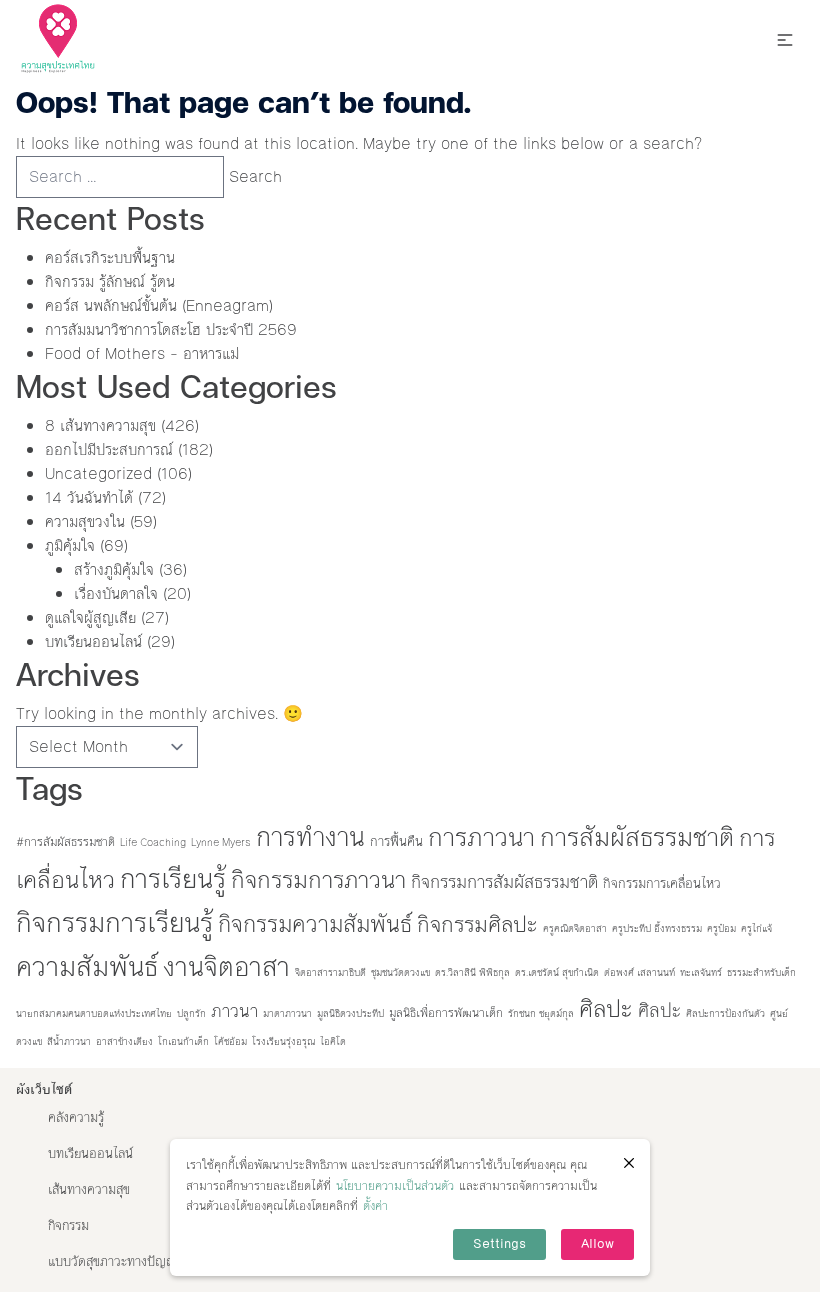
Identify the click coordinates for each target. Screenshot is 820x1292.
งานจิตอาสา (226, 967)
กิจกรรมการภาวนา (318, 880)
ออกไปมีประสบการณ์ (109, 449)
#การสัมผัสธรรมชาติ (65, 842)
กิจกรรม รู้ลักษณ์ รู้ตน (110, 281)
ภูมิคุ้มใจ (70, 545)
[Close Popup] (629, 1163)
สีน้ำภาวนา (69, 1041)
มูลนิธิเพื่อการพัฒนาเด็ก (446, 1013)
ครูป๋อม (721, 928)
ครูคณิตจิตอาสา (575, 928)
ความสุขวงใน (85, 521)
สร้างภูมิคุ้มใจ (114, 569)
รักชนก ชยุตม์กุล (541, 1013)
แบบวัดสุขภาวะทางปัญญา (115, 1262)
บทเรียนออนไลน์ (93, 641)
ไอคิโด (333, 1041)
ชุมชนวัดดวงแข (400, 972)
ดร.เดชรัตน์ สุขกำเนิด (557, 972)
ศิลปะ (606, 1009)
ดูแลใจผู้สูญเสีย (90, 617)
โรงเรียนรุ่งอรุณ (283, 1041)
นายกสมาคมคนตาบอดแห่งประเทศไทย (94, 1013)
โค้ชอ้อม (230, 1041)
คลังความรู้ (76, 1118)
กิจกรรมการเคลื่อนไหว (662, 883)
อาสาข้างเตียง (124, 1041)
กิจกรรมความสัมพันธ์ (315, 924)
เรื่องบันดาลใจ (116, 593)
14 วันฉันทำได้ (89, 497)
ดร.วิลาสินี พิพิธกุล (472, 972)
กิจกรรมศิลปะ (477, 924)
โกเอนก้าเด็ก (183, 1041)
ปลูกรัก (191, 1013)
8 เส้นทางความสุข (100, 425)
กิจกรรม (68, 1226)
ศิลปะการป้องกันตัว (725, 1013)
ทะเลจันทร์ (701, 972)
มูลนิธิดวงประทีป (350, 1013)
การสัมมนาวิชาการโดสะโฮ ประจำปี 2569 (171, 329)
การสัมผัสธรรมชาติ (637, 837)
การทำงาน (310, 837)
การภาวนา (481, 837)
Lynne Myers (221, 842)
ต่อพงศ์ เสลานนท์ (639, 972)
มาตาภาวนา (287, 1013)
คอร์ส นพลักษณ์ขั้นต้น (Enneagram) (159, 305)
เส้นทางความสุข (89, 1190)
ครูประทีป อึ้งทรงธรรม (657, 928)
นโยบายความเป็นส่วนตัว (395, 1186)
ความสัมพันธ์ (87, 967)
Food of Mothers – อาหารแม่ (142, 353)
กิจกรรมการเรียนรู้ (114, 923)
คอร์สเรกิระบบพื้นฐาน (110, 257)
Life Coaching (153, 842)
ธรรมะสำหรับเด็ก (761, 972)
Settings (499, 1244)
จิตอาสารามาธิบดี (330, 972)
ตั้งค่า (375, 1206)
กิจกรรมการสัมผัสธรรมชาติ (504, 882)
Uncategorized (98, 473)
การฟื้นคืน (396, 841)
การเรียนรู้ (173, 879)
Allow (597, 1244)
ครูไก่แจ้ (756, 928)
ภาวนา (234, 1011)
